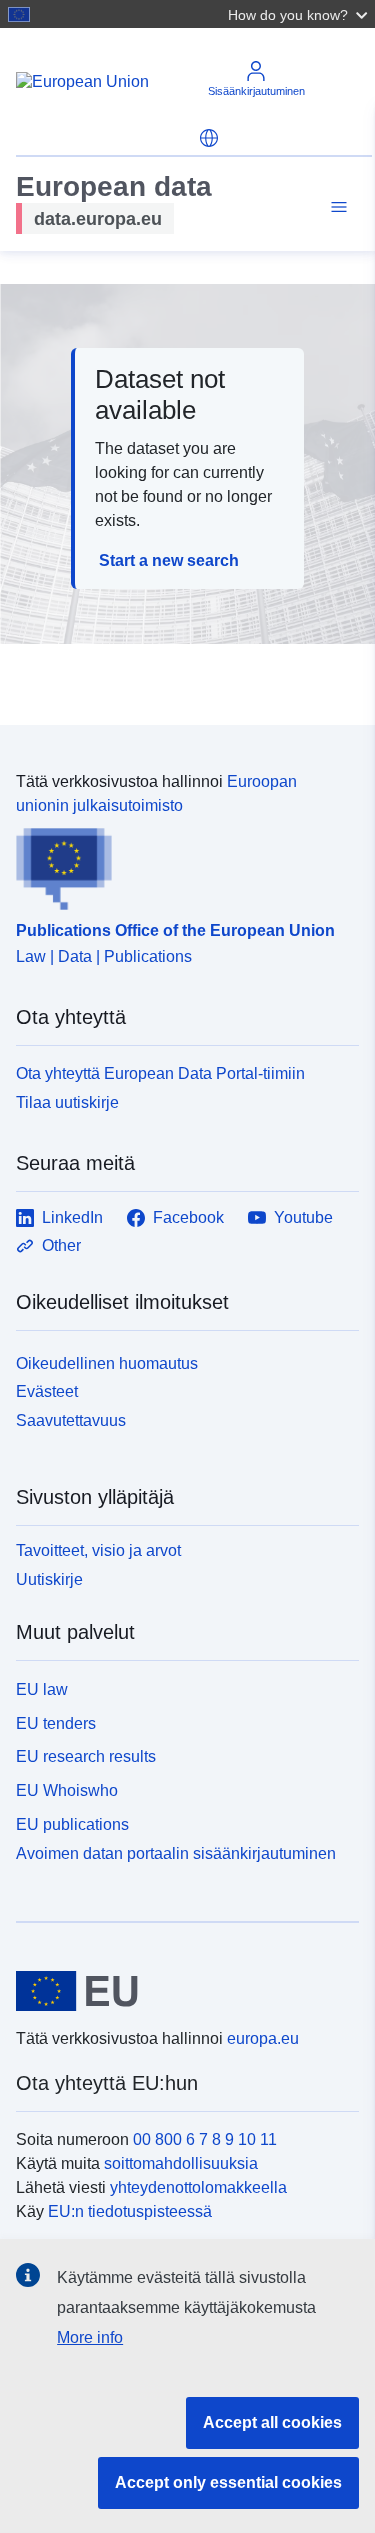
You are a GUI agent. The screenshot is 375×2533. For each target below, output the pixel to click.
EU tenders (56, 1723)
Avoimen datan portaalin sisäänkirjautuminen (176, 1852)
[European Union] (180, 1991)
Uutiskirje (49, 1579)
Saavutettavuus (71, 1420)
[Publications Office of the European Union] (179, 864)
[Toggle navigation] (336, 207)
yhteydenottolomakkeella (198, 2187)
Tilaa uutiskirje (67, 1102)
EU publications (72, 1824)
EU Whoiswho (67, 1790)
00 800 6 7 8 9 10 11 (205, 2139)
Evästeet (47, 1391)
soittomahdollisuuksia (181, 2163)
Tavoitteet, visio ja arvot (98, 1550)
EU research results (86, 1756)
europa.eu (263, 2038)
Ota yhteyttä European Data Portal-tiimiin (160, 1073)
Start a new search (169, 560)
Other (61, 1245)
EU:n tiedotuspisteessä (130, 2211)
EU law (42, 1689)
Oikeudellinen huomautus (107, 1363)
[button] (300, 14)
